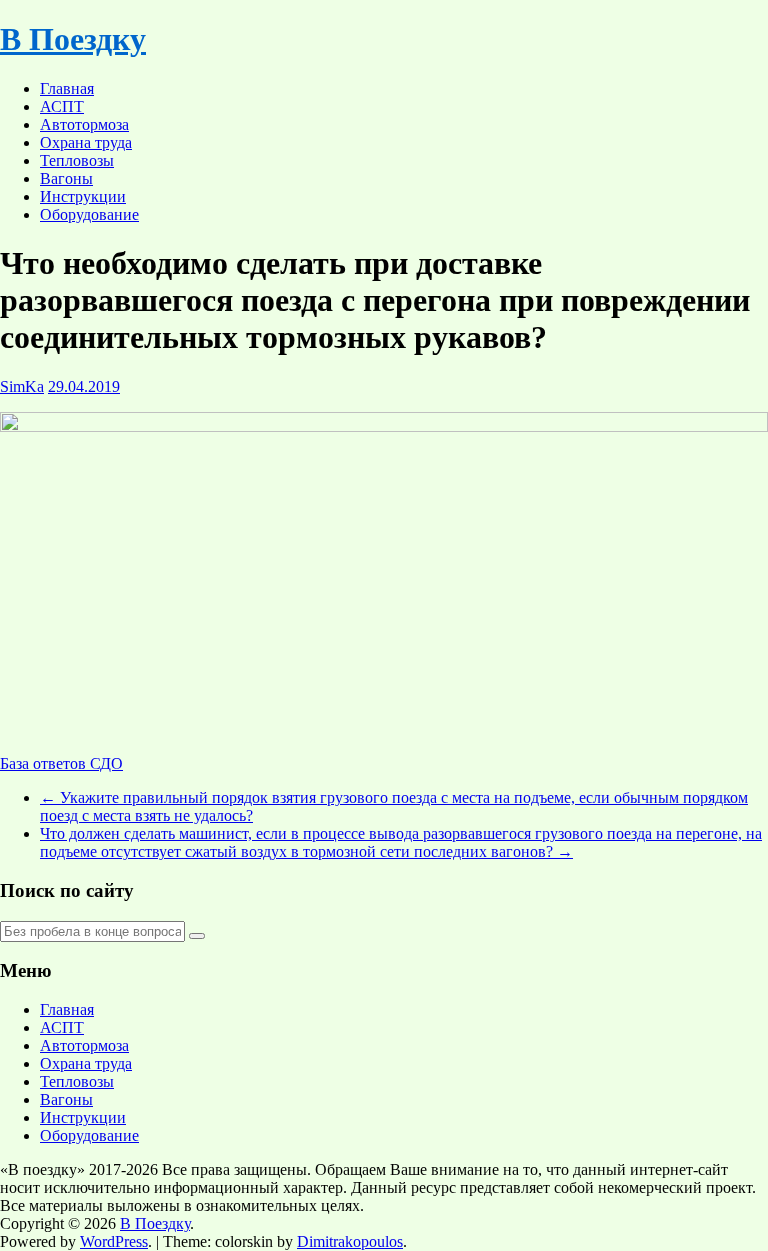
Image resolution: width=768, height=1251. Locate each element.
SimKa (22, 386)
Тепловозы (77, 160)
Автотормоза (84, 124)
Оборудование (89, 214)
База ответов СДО (61, 763)
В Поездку (73, 39)
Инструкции (83, 196)
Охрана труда (86, 142)
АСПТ (62, 106)
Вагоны (66, 178)
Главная (67, 88)
